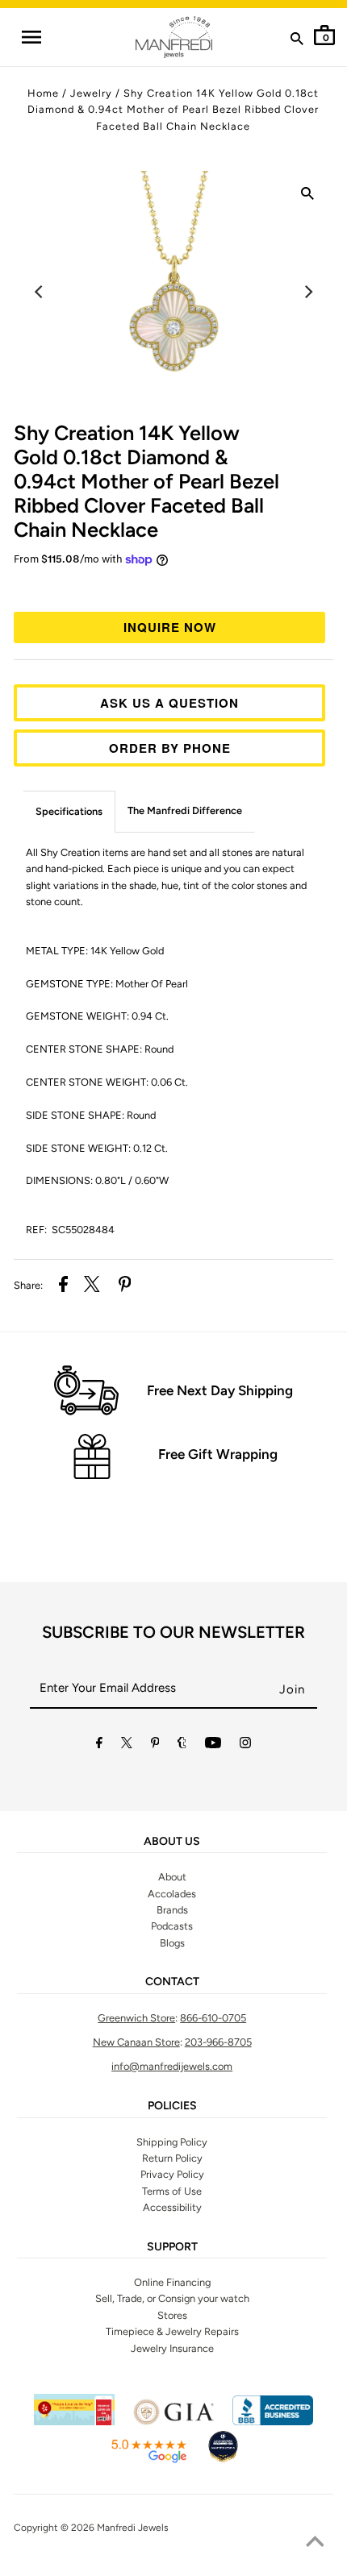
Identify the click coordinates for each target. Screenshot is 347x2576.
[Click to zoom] (307, 197)
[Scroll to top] (315, 2544)
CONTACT (172, 1982)
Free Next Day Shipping (220, 1390)
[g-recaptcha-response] (173, 2566)
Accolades (172, 1894)
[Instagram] (245, 1745)
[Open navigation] (31, 37)
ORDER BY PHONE (170, 748)
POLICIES (172, 2106)
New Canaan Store (136, 2042)
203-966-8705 (218, 2042)
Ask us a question (169, 703)
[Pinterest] (155, 1745)
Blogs (172, 1943)
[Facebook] (99, 1745)
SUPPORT (172, 2247)
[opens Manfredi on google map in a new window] (148, 2460)
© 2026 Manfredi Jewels (115, 2528)
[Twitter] (127, 1745)
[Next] (307, 292)
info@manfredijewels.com (172, 2066)
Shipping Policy (172, 2142)
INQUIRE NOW (170, 627)
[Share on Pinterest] (125, 1286)
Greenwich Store (136, 2018)
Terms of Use (172, 2191)
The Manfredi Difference (185, 810)
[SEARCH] (297, 42)
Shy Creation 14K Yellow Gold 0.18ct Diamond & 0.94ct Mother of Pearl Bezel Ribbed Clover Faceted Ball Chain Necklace (173, 110)
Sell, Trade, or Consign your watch (172, 2298)
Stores (172, 2315)
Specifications (69, 811)
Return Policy (172, 2158)
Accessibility (172, 2207)
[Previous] (40, 292)
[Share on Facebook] (63, 1286)
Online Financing (172, 2282)
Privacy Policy (172, 2174)
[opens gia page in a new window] (173, 2422)
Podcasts (172, 1926)
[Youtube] (213, 1745)
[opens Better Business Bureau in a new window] (273, 2422)
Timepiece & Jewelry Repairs (172, 2331)
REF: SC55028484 (70, 1230)
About (172, 1877)
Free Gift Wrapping (218, 1454)
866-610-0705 (213, 2018)
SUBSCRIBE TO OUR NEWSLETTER (173, 1632)
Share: (28, 1285)
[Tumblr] (182, 1745)
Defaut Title (173, 588)
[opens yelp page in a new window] (74, 2422)
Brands (172, 1910)
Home (43, 93)
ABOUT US (172, 1842)
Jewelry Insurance (172, 2348)
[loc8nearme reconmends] (223, 2460)
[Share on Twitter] (92, 1286)
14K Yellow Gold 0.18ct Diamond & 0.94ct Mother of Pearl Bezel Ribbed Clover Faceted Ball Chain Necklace (146, 481)
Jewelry (91, 93)
